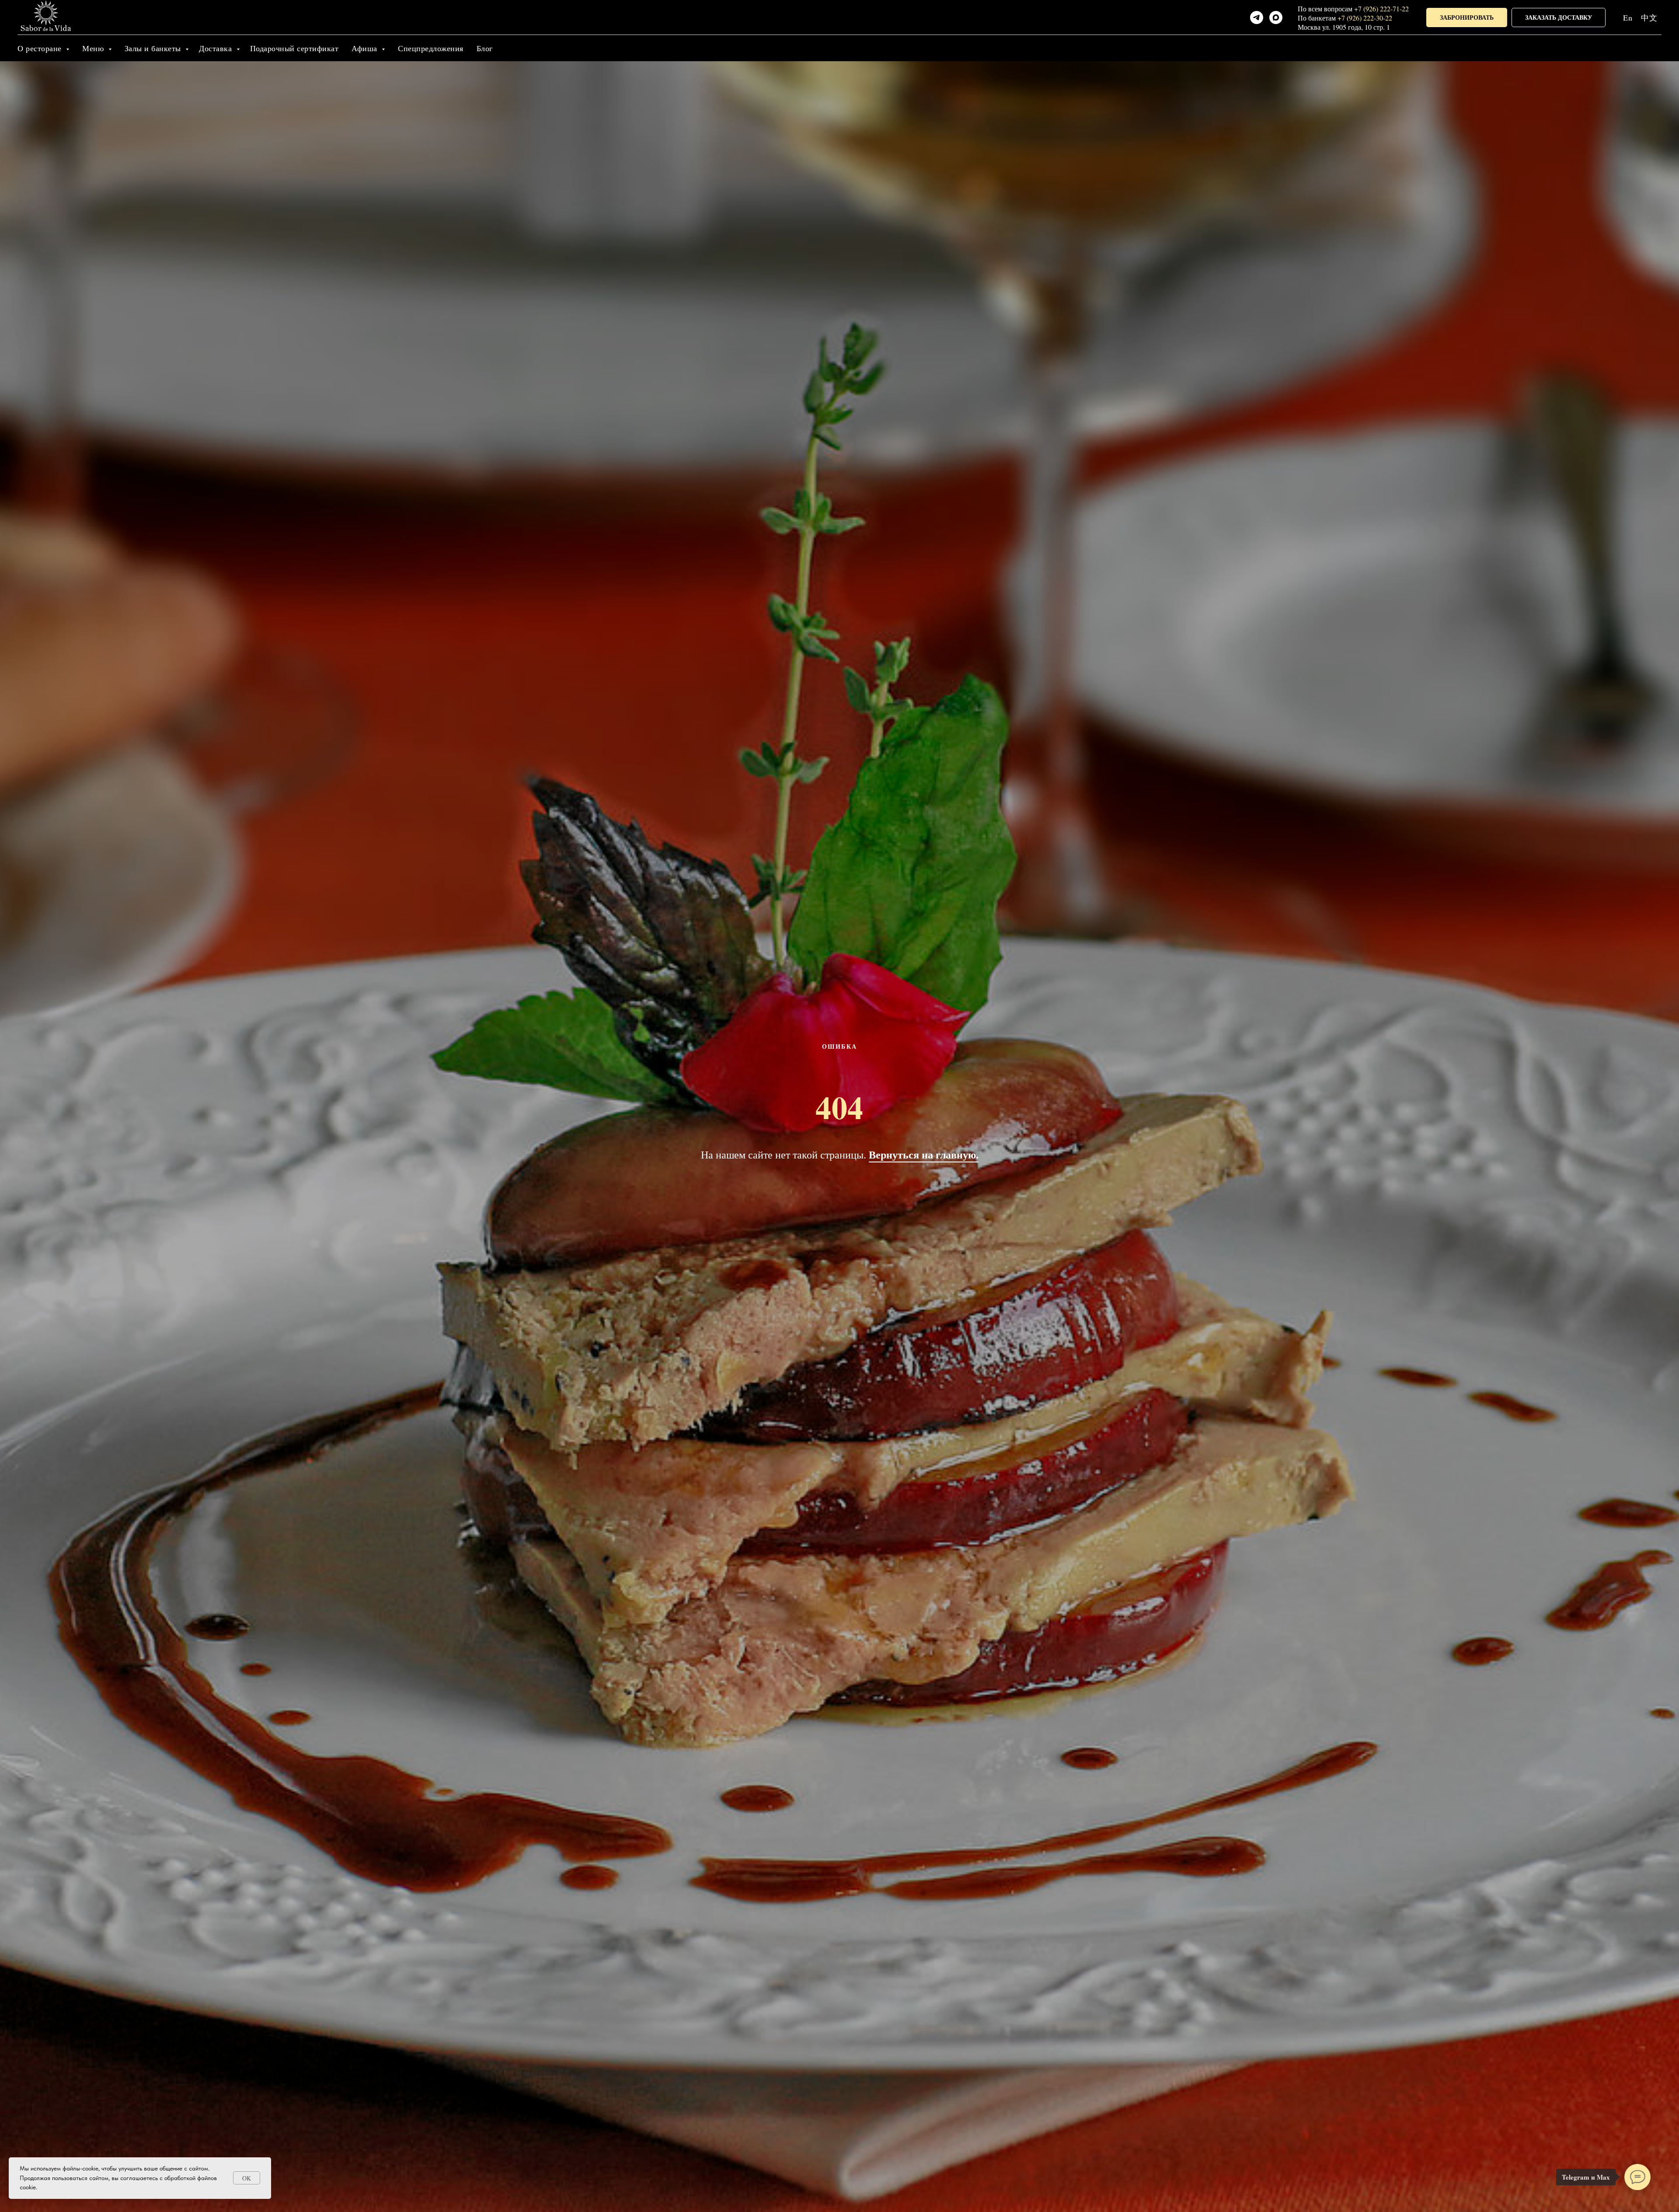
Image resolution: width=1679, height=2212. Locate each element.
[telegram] (1257, 17)
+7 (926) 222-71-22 (1381, 9)
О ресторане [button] (41, 48)
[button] (1467, 18)
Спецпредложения (431, 48)
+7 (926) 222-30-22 (1365, 18)
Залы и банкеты (154, 48)
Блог (485, 48)
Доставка (217, 48)
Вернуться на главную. (924, 1154)
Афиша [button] (366, 48)
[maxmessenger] (1276, 17)
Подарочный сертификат (294, 48)
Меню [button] (94, 48)
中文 (1649, 17)
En (1628, 17)
